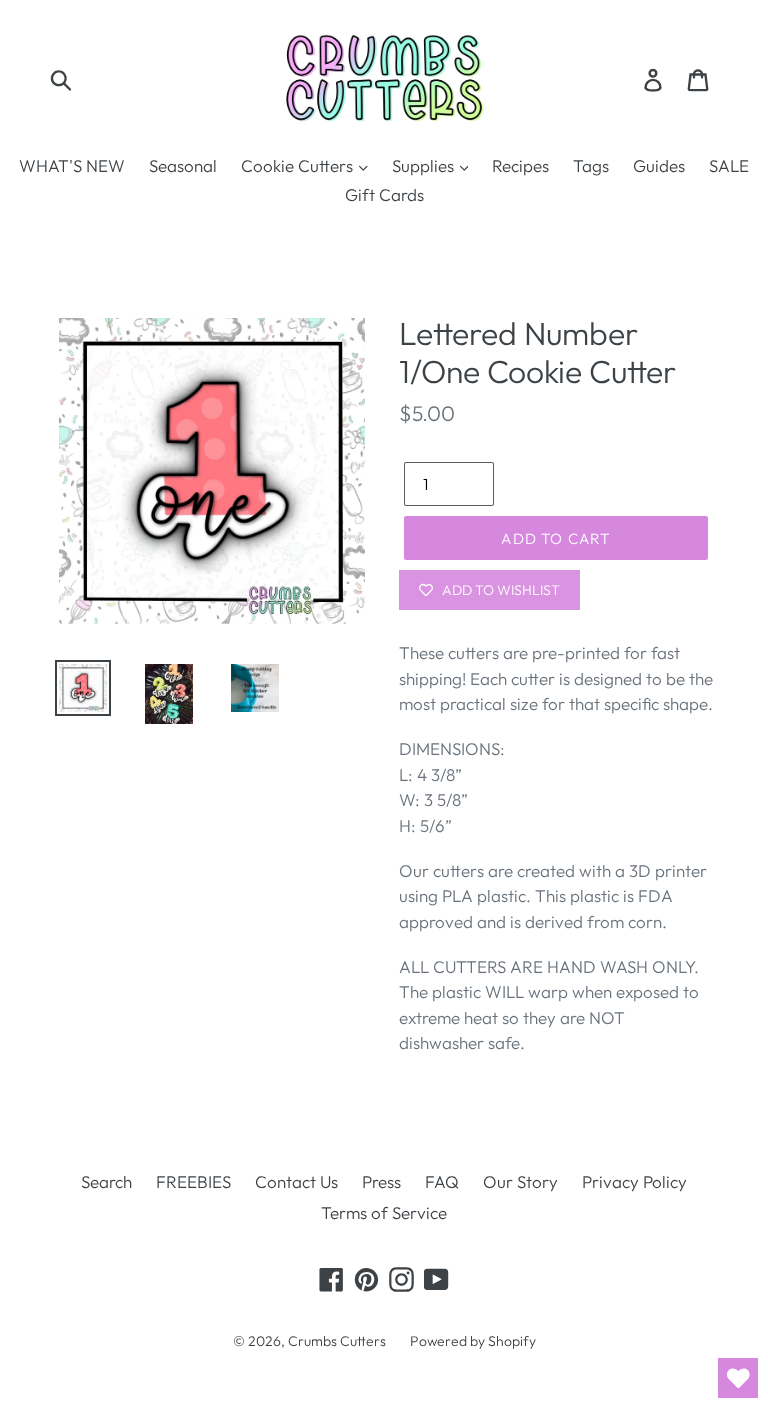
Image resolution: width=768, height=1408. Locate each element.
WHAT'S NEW (72, 165)
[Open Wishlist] (738, 1378)
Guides (659, 165)
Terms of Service (384, 1212)
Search (106, 1181)
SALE (729, 165)
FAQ (442, 1181)
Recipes (520, 165)
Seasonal (183, 165)
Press (381, 1181)
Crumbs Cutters (337, 1341)
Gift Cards (384, 194)
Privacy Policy (634, 1181)
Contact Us (296, 1181)
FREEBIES (193, 1181)
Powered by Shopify (473, 1341)
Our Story (520, 1181)
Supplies (425, 165)
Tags (591, 165)
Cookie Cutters (299, 165)
